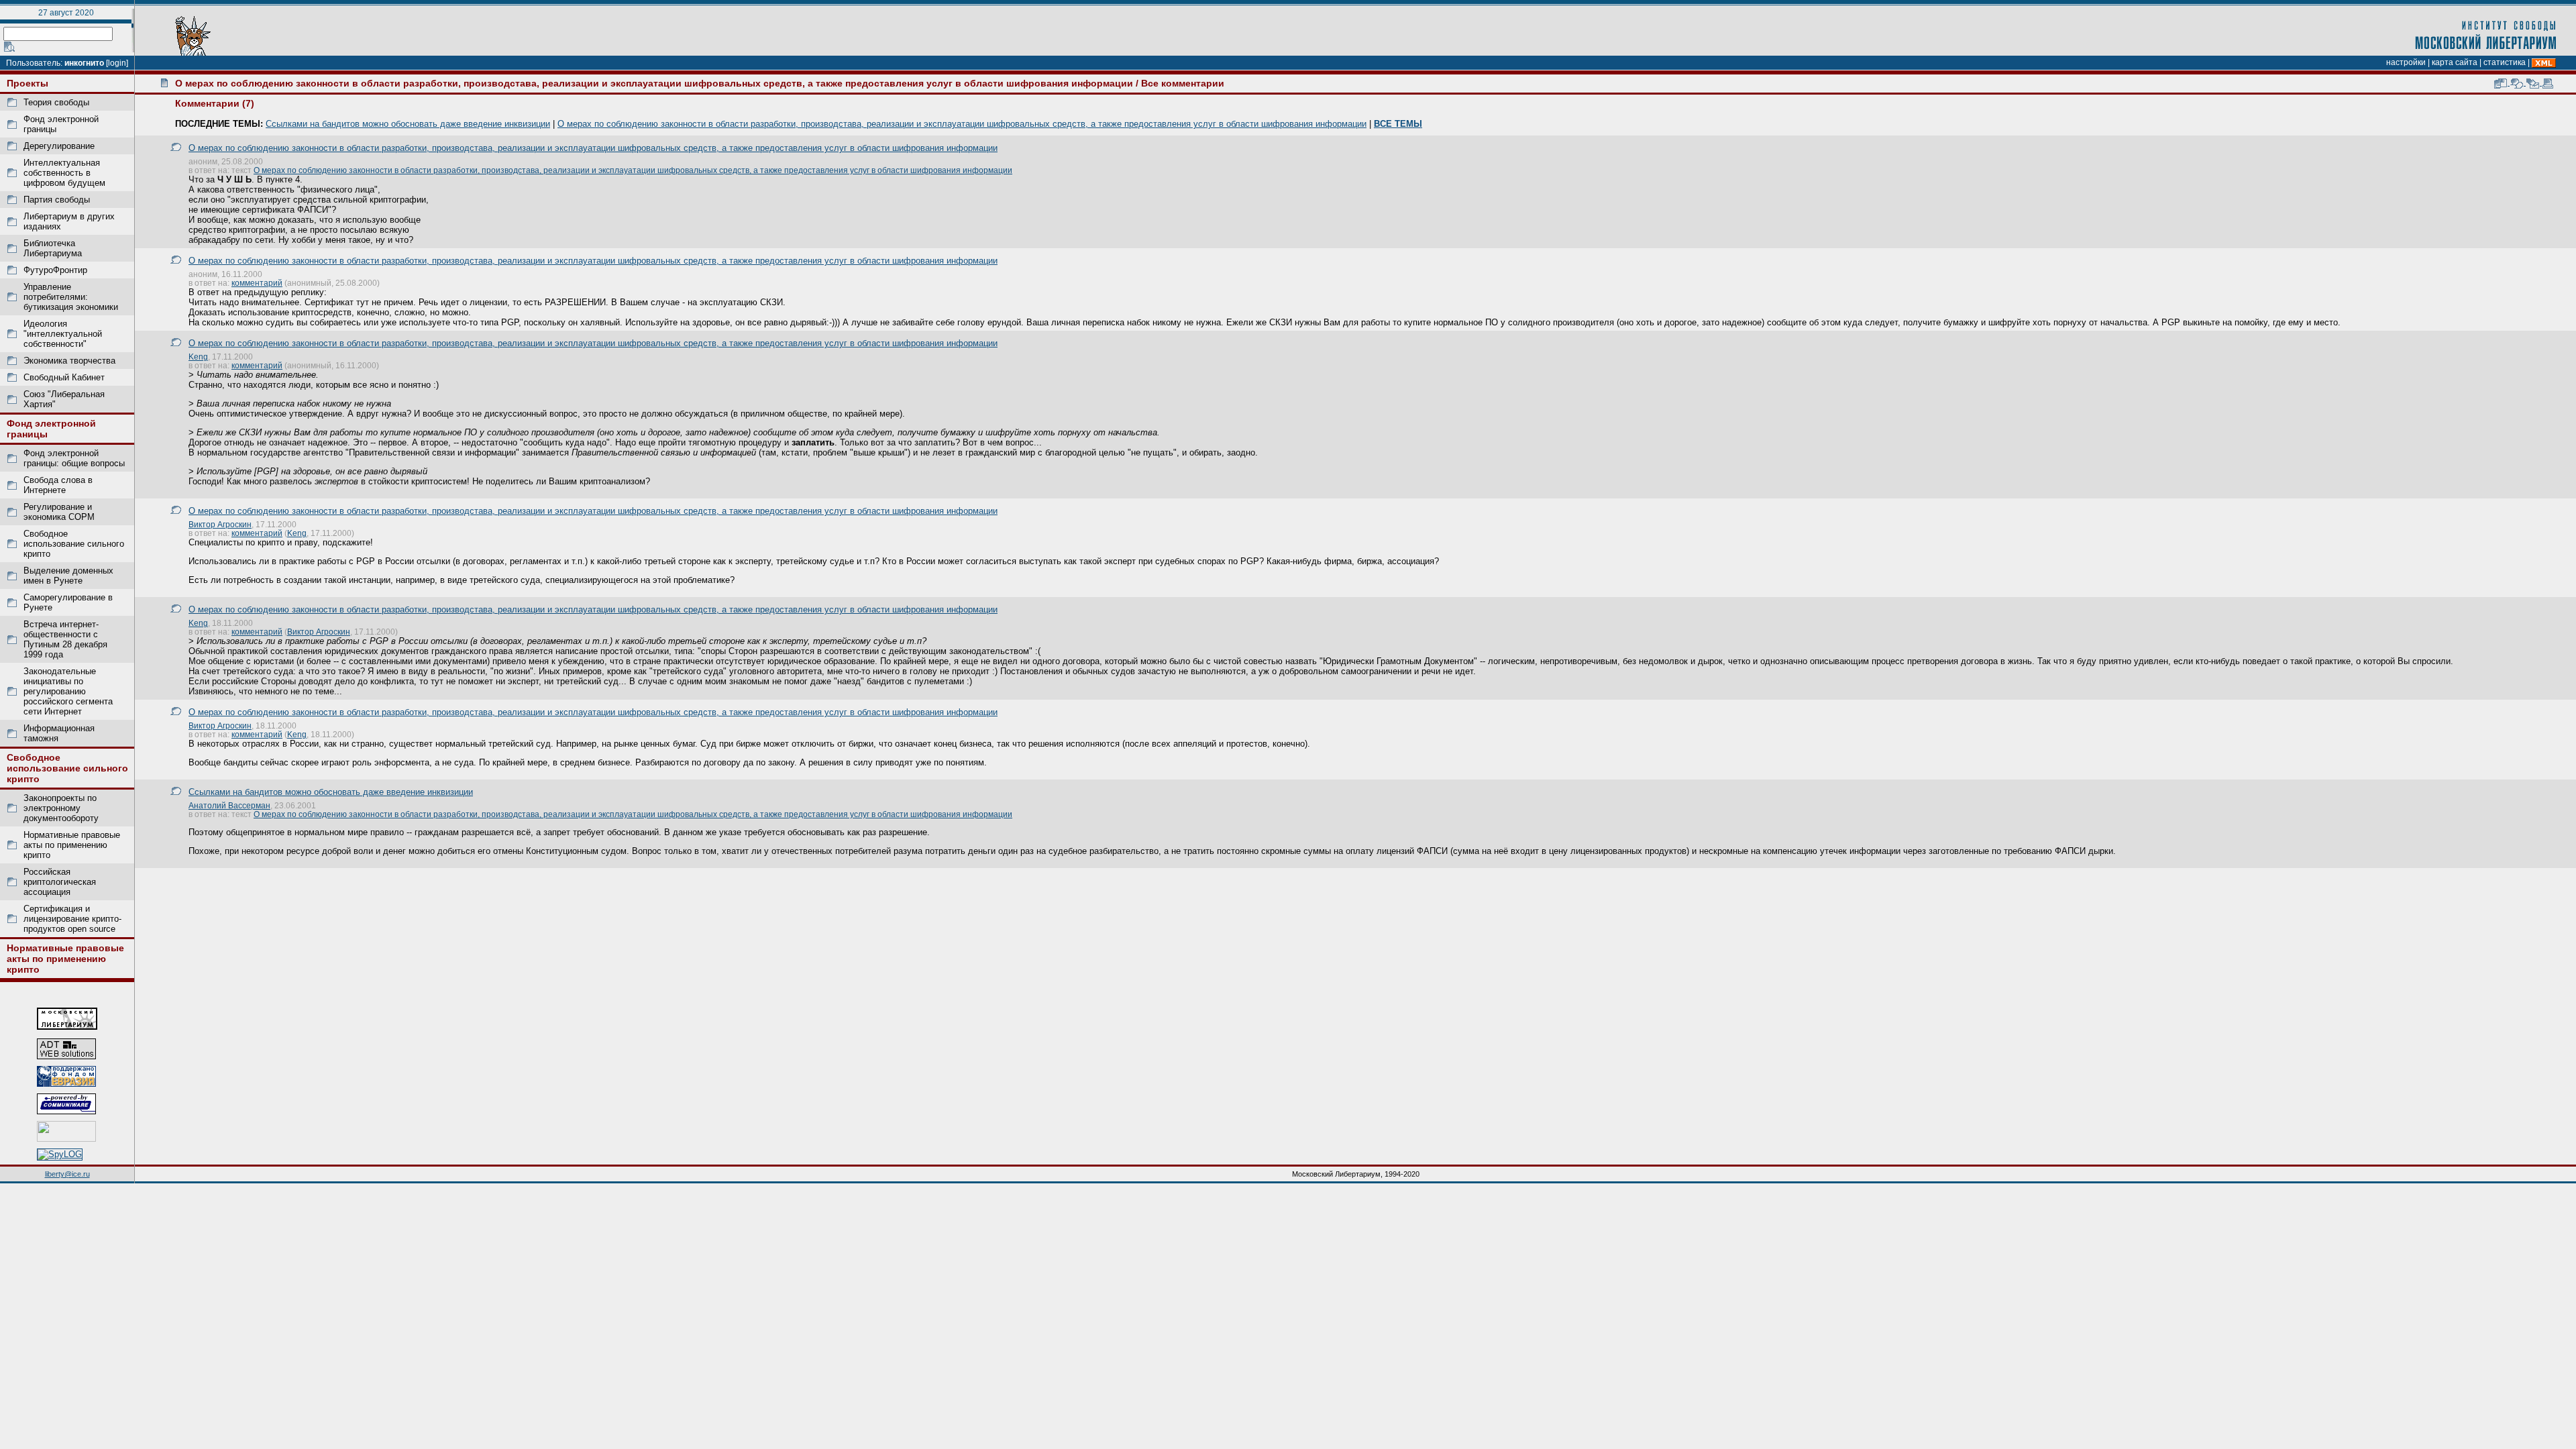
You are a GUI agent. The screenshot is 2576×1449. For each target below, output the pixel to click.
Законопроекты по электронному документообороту (61, 808)
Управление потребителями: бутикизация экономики (71, 297)
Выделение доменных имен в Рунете (68, 576)
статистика (2505, 62)
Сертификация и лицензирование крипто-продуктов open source (72, 919)
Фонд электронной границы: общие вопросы (74, 458)
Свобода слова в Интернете (58, 485)
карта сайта (2455, 62)
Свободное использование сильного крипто (74, 544)
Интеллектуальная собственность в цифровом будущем (64, 173)
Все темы (1398, 124)
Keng (198, 357)
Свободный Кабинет (64, 377)
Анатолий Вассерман (229, 805)
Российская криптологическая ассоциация (60, 882)
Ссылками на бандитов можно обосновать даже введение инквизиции (408, 124)
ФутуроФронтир (55, 270)
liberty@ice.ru (67, 1174)
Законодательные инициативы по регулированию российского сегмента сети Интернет (68, 691)
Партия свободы (57, 200)
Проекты (28, 83)
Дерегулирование (59, 146)
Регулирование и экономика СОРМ (59, 512)
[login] (117, 63)
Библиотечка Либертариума (53, 248)
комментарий (257, 283)
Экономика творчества (69, 361)
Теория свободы (56, 102)
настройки (2406, 62)
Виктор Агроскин (220, 524)
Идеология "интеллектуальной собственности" (63, 334)
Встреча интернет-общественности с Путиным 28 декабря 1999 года (65, 639)
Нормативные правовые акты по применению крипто (72, 845)
